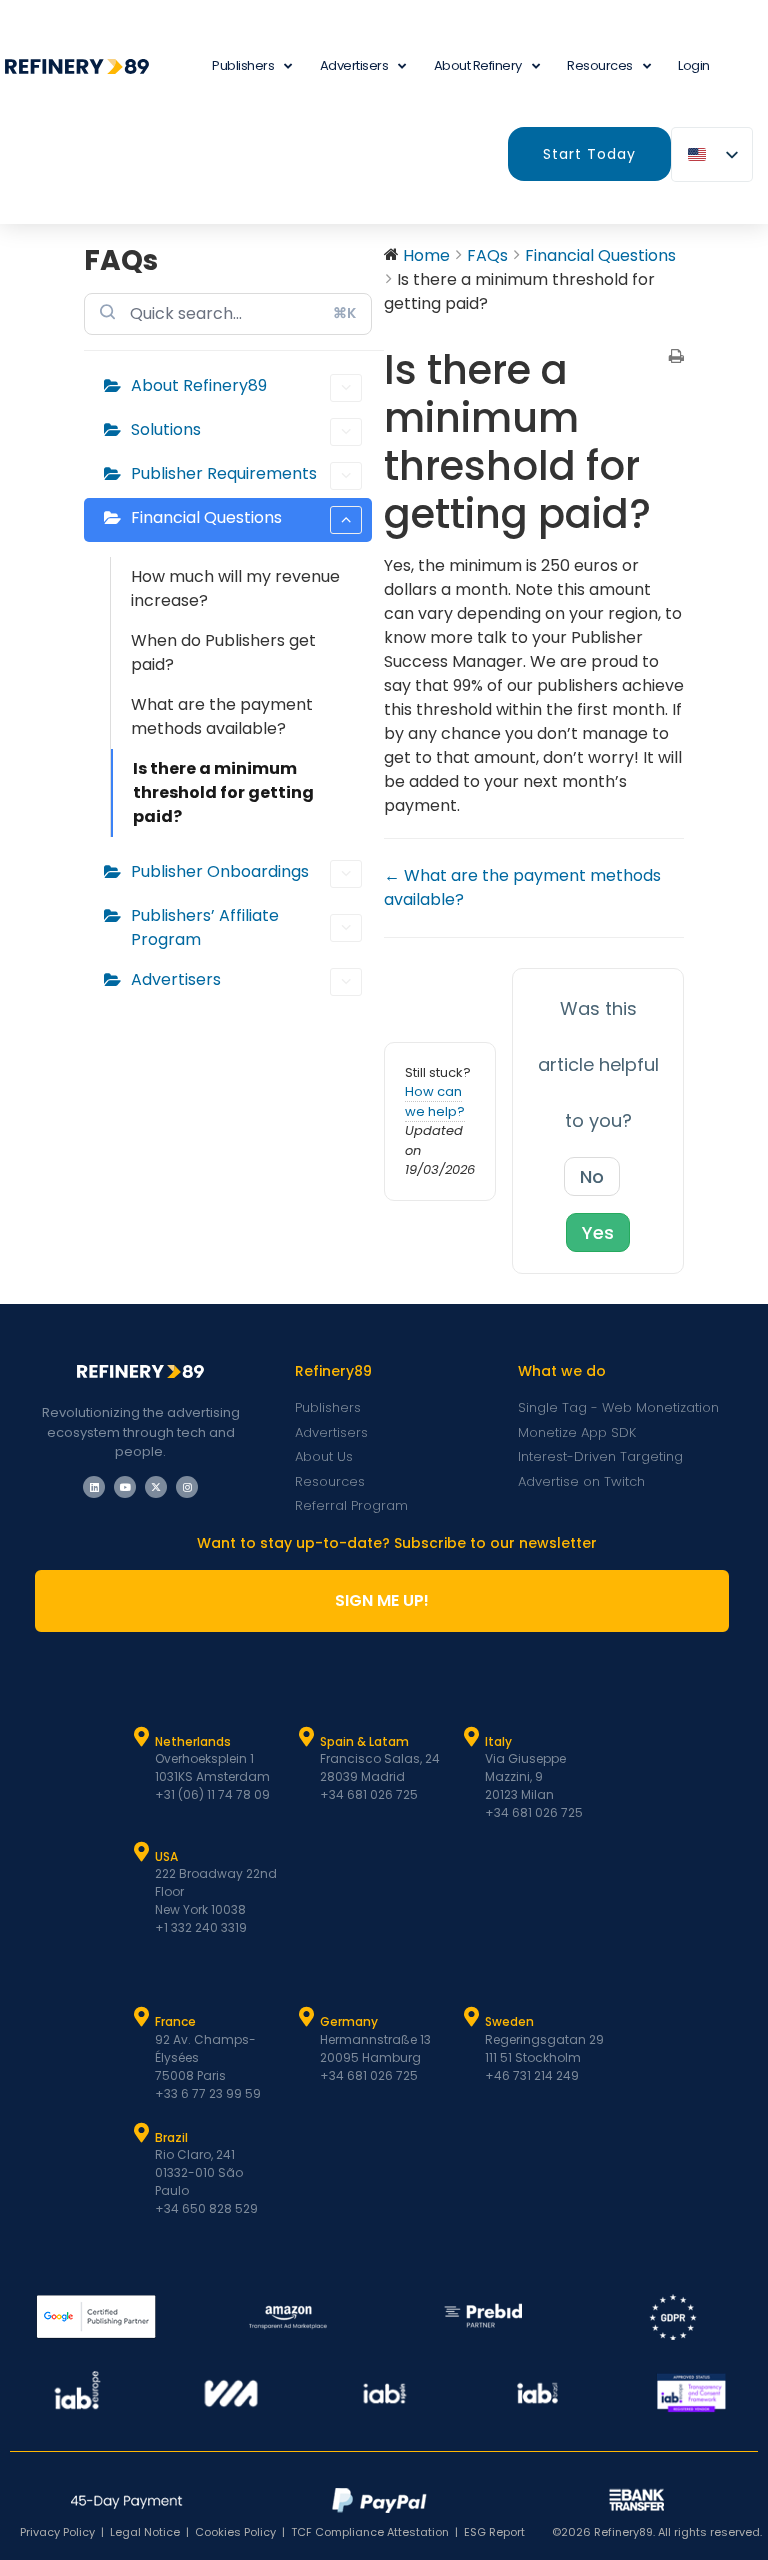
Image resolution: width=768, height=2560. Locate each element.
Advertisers (354, 65)
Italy (498, 1741)
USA (166, 1856)
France (175, 2021)
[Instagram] (187, 1487)
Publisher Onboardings (220, 871)
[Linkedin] (94, 1487)
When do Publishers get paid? (223, 652)
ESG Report (494, 2532)
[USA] (142, 1852)
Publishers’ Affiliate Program (205, 927)
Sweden (509, 2021)
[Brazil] (142, 2133)
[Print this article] (676, 358)
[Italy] (472, 1737)
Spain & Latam (364, 1741)
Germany (349, 2021)
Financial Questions (206, 517)
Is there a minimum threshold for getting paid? (223, 792)
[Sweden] (472, 2017)
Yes (598, 1232)
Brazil (171, 2137)
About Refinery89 (199, 385)
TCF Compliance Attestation (370, 2532)
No (592, 1176)
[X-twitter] (156, 1487)
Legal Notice (145, 2532)
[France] (142, 2017)
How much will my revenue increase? (235, 588)
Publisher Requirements (224, 473)
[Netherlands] (142, 1737)
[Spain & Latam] (307, 1737)
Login (694, 65)
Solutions (166, 429)
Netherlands (193, 1741)
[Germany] (307, 2017)
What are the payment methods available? (222, 716)
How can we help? (435, 1101)
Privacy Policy (57, 2532)
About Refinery (478, 65)
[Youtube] (125, 1487)
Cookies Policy (235, 2532)
